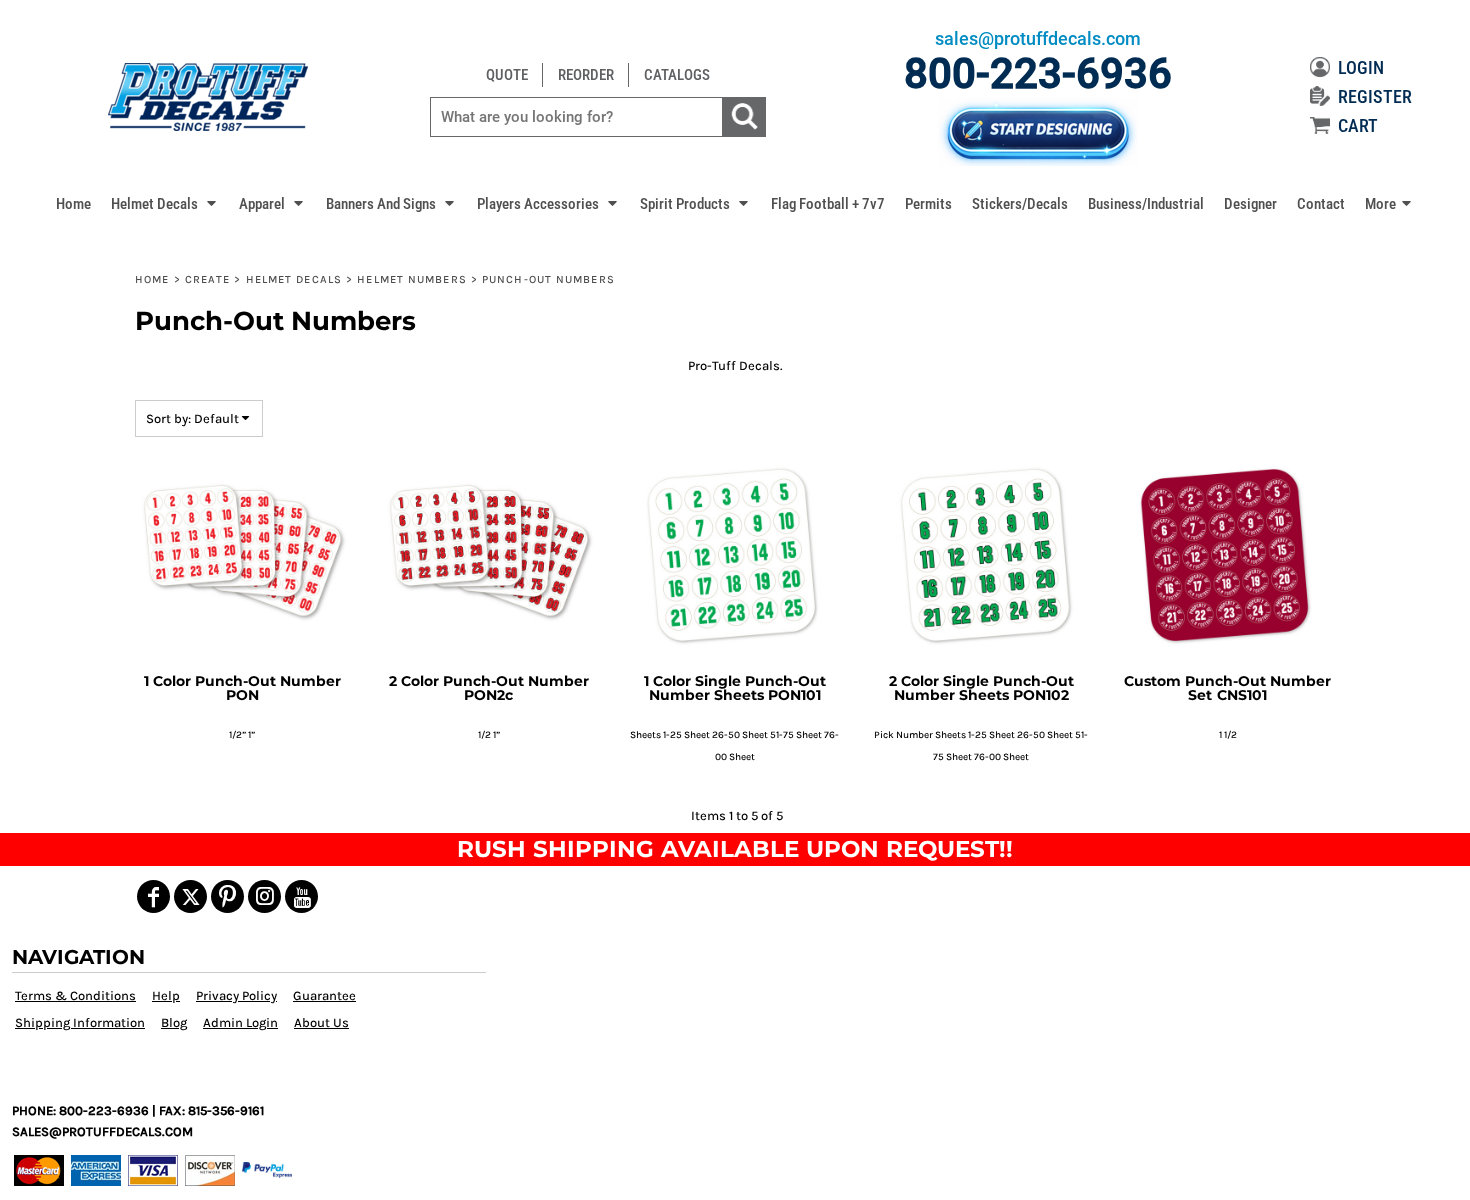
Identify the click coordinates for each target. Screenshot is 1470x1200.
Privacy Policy (236, 995)
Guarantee (324, 995)
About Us (321, 1022)
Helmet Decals (294, 279)
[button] (165, 203)
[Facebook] (153, 896)
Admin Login (240, 1022)
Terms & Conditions (75, 995)
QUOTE (507, 75)
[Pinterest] (227, 896)
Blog (174, 1022)
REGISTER (1375, 96)
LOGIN (1361, 67)
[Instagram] (264, 896)
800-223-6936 (1038, 73)
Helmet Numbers (411, 279)
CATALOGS (677, 75)
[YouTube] (301, 896)
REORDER (586, 75)
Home (152, 279)
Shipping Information (80, 1022)
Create (208, 279)
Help (166, 995)
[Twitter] (190, 896)
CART (1358, 125)
